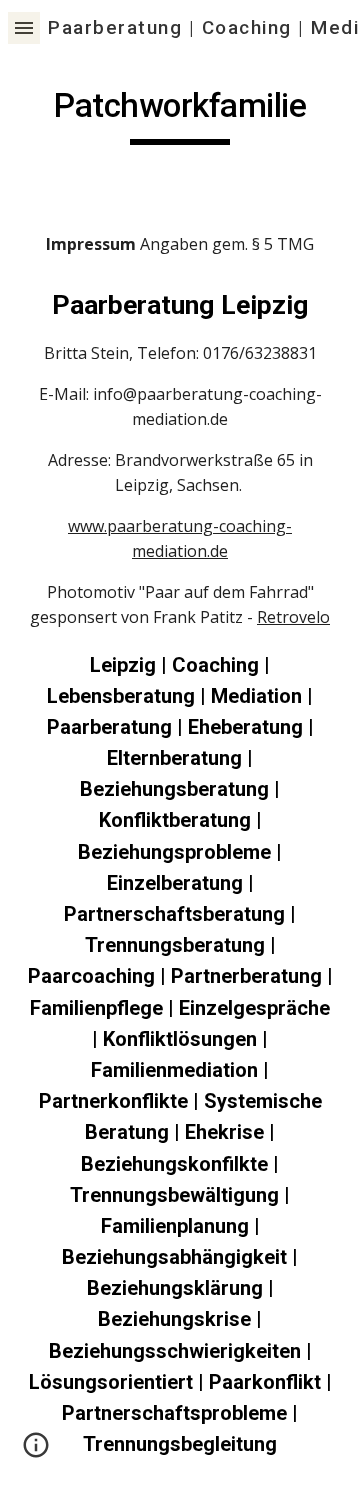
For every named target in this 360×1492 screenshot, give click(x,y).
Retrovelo (293, 617)
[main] (180, 115)
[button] (24, 27)
